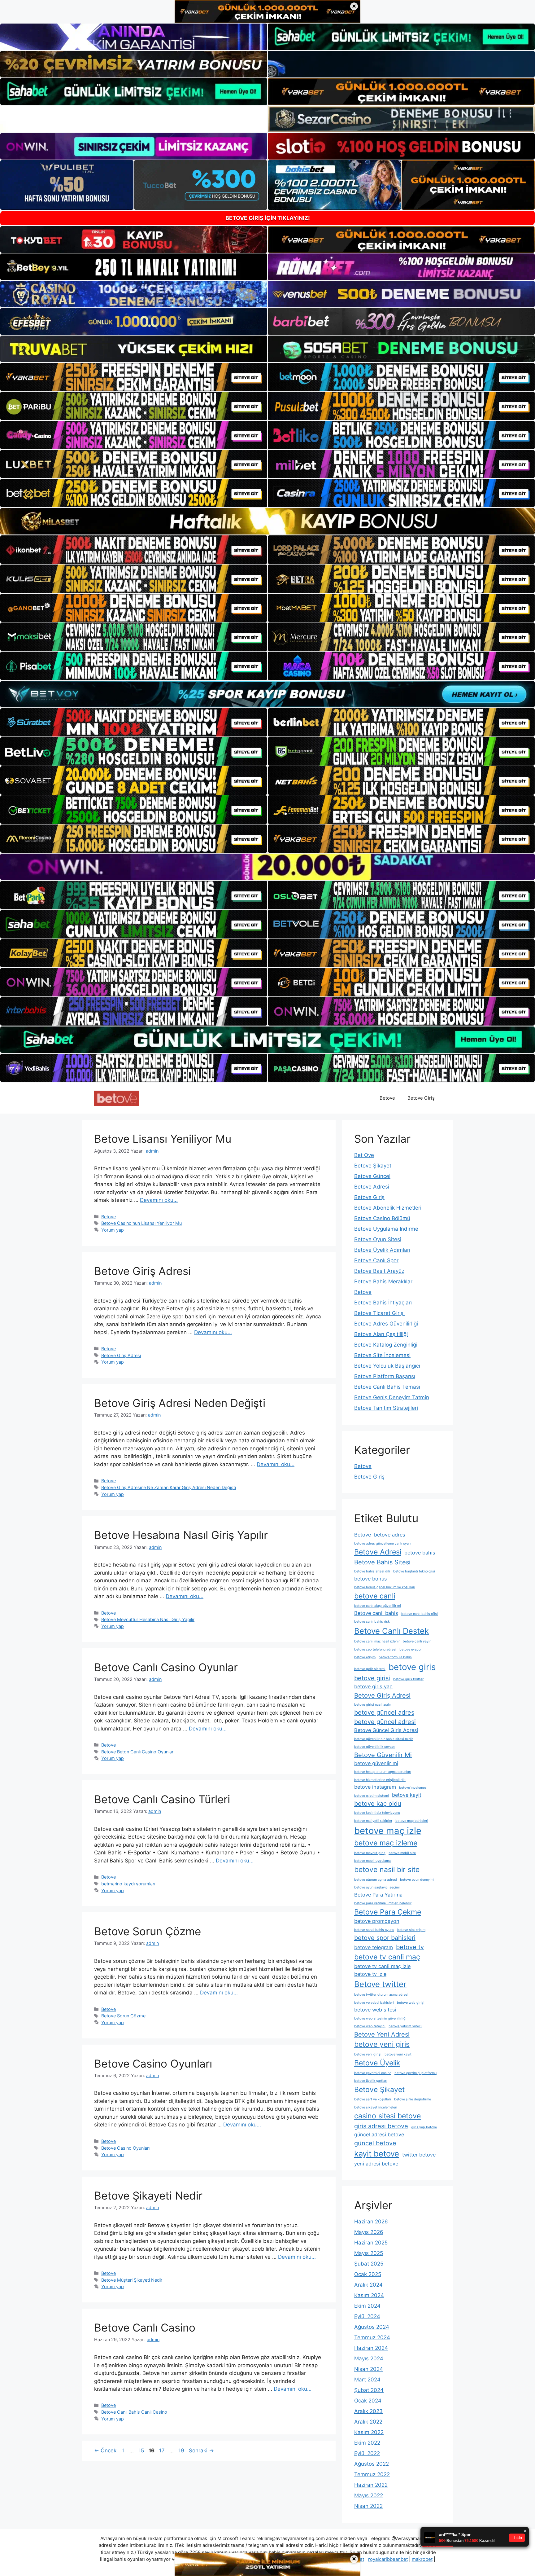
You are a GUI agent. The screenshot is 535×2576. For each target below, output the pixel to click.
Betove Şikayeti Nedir (148, 2196)
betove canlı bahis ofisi (420, 1614)
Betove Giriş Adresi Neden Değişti (180, 1403)
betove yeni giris (382, 2044)
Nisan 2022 (368, 2506)
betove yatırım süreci (405, 2026)
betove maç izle (388, 1831)
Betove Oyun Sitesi (378, 1239)
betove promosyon (377, 1921)
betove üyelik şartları (371, 2081)
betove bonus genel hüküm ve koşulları (385, 1587)
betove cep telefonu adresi (375, 1649)
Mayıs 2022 (369, 2495)
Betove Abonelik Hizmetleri (388, 1208)
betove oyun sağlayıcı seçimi (377, 1887)
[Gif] (267, 521)
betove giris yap (373, 1686)
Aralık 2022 (368, 2422)
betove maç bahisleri (412, 1821)
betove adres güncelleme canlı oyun (382, 1543)
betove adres (390, 1535)
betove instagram (375, 1787)
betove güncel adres (384, 1712)
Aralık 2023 (368, 2411)
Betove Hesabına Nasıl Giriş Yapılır (181, 1535)
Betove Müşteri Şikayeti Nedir (132, 2280)
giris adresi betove (381, 2126)
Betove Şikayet (373, 1166)
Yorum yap (113, 1230)
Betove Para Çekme (388, 1912)
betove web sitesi (375, 2010)
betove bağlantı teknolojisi (414, 1571)
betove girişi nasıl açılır (373, 1705)
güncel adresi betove (379, 2134)
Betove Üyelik (377, 2063)
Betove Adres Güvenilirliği (386, 1324)
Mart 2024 (367, 2380)
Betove (387, 1098)
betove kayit (407, 1795)
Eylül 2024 (367, 2316)
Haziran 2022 (371, 2485)
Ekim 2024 (367, 2306)
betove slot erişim (411, 1930)
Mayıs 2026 (369, 2232)
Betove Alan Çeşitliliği (381, 1334)
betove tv (410, 1947)
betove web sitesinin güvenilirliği (380, 2018)
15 (142, 2451)
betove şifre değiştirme (413, 2099)
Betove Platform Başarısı (385, 1376)
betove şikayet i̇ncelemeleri (376, 2107)
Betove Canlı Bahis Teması (387, 1387)
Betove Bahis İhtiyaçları (383, 1303)
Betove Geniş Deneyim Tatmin (392, 1397)
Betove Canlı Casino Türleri (162, 1799)
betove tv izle (370, 1974)
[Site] (134, 377)
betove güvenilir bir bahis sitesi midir (384, 1739)
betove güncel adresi (385, 1722)
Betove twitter (380, 1984)
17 (163, 2451)
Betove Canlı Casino (145, 2328)
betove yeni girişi (368, 2054)
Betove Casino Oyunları (153, 2064)
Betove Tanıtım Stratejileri (386, 1408)
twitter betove (419, 2155)
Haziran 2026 (371, 2222)
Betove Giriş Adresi (142, 1271)
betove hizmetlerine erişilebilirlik (380, 1780)
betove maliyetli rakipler (373, 1821)
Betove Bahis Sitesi (382, 1562)
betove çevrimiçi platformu (415, 2073)
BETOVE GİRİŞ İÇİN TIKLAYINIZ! (268, 218)
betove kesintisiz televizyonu (377, 1813)
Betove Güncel (372, 1176)
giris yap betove (424, 2127)
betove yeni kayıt (398, 2054)
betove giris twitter (408, 1679)
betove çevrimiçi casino (373, 2073)
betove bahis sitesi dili (372, 1571)
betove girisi (372, 1678)
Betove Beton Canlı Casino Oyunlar (137, 1752)
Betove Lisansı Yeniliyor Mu (163, 1139)
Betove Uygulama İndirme (386, 1229)
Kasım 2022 (369, 2432)
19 (182, 2451)
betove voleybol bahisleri (374, 2003)
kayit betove (377, 2154)
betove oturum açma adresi (376, 1880)
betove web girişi (411, 2003)
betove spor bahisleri (385, 1938)
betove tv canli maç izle (382, 1966)
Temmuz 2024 (372, 2337)
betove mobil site (402, 1853)
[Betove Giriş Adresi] (117, 1098)
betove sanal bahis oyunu (374, 1930)
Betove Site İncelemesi (382, 1355)
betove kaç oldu (378, 1804)
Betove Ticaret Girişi (379, 1313)
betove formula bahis (395, 1657)
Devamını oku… (159, 1200)
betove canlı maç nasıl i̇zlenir (377, 1641)
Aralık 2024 (368, 2285)
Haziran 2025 (371, 2243)
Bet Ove (364, 1155)
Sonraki (201, 2451)
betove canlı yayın (417, 1641)
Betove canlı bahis (376, 1613)
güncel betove (375, 2143)
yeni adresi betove (376, 2164)
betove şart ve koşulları (373, 2099)
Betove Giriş (421, 1098)
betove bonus (371, 1579)
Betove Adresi (372, 1187)
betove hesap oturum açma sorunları (383, 1772)
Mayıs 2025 (369, 2253)
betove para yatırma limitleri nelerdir (383, 1903)
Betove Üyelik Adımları (382, 1250)
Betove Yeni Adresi (382, 2034)
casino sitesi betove (387, 2116)
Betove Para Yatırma (378, 1895)
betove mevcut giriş (370, 1853)
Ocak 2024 (368, 2401)
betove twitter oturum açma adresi (381, 1995)
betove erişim (365, 1657)
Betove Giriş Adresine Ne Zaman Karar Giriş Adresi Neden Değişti (169, 1487)
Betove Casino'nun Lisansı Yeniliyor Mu (141, 1223)
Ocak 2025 (368, 2274)
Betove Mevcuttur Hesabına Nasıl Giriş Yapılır (148, 1619)
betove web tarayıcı (370, 2026)
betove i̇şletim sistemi (372, 1796)
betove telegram (374, 1947)
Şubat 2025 (369, 2264)
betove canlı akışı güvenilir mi (378, 1606)
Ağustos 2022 (372, 2464)
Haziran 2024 (371, 2348)
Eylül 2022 (367, 2453)
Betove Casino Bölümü (382, 1218)
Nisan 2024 (369, 2369)
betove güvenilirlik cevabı (374, 1747)
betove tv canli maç (387, 1957)
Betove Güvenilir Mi (383, 1755)
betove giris (412, 1667)
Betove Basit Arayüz (379, 1271)
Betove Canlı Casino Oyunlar (166, 1667)
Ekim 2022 (367, 2443)
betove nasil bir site (387, 1870)
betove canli (375, 1596)
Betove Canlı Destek (391, 1631)
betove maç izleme (386, 1843)
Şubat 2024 (369, 2390)
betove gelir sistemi (370, 1669)
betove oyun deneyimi (417, 1880)
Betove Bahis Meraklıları (384, 1281)
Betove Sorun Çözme (148, 1931)
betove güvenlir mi (376, 1763)
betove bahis (420, 1553)
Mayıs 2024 (369, 2358)
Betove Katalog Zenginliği (386, 1345)
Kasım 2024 (369, 2295)
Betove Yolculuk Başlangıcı (387, 1366)
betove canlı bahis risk (372, 1622)
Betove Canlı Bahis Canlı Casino (134, 2412)
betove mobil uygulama (372, 1861)
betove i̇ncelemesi (413, 1788)
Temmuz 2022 (372, 2474)
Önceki (106, 2451)
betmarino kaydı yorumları (128, 1884)
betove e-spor (411, 1649)
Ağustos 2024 (372, 2327)
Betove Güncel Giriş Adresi (386, 1730)
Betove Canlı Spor (376, 1260)
